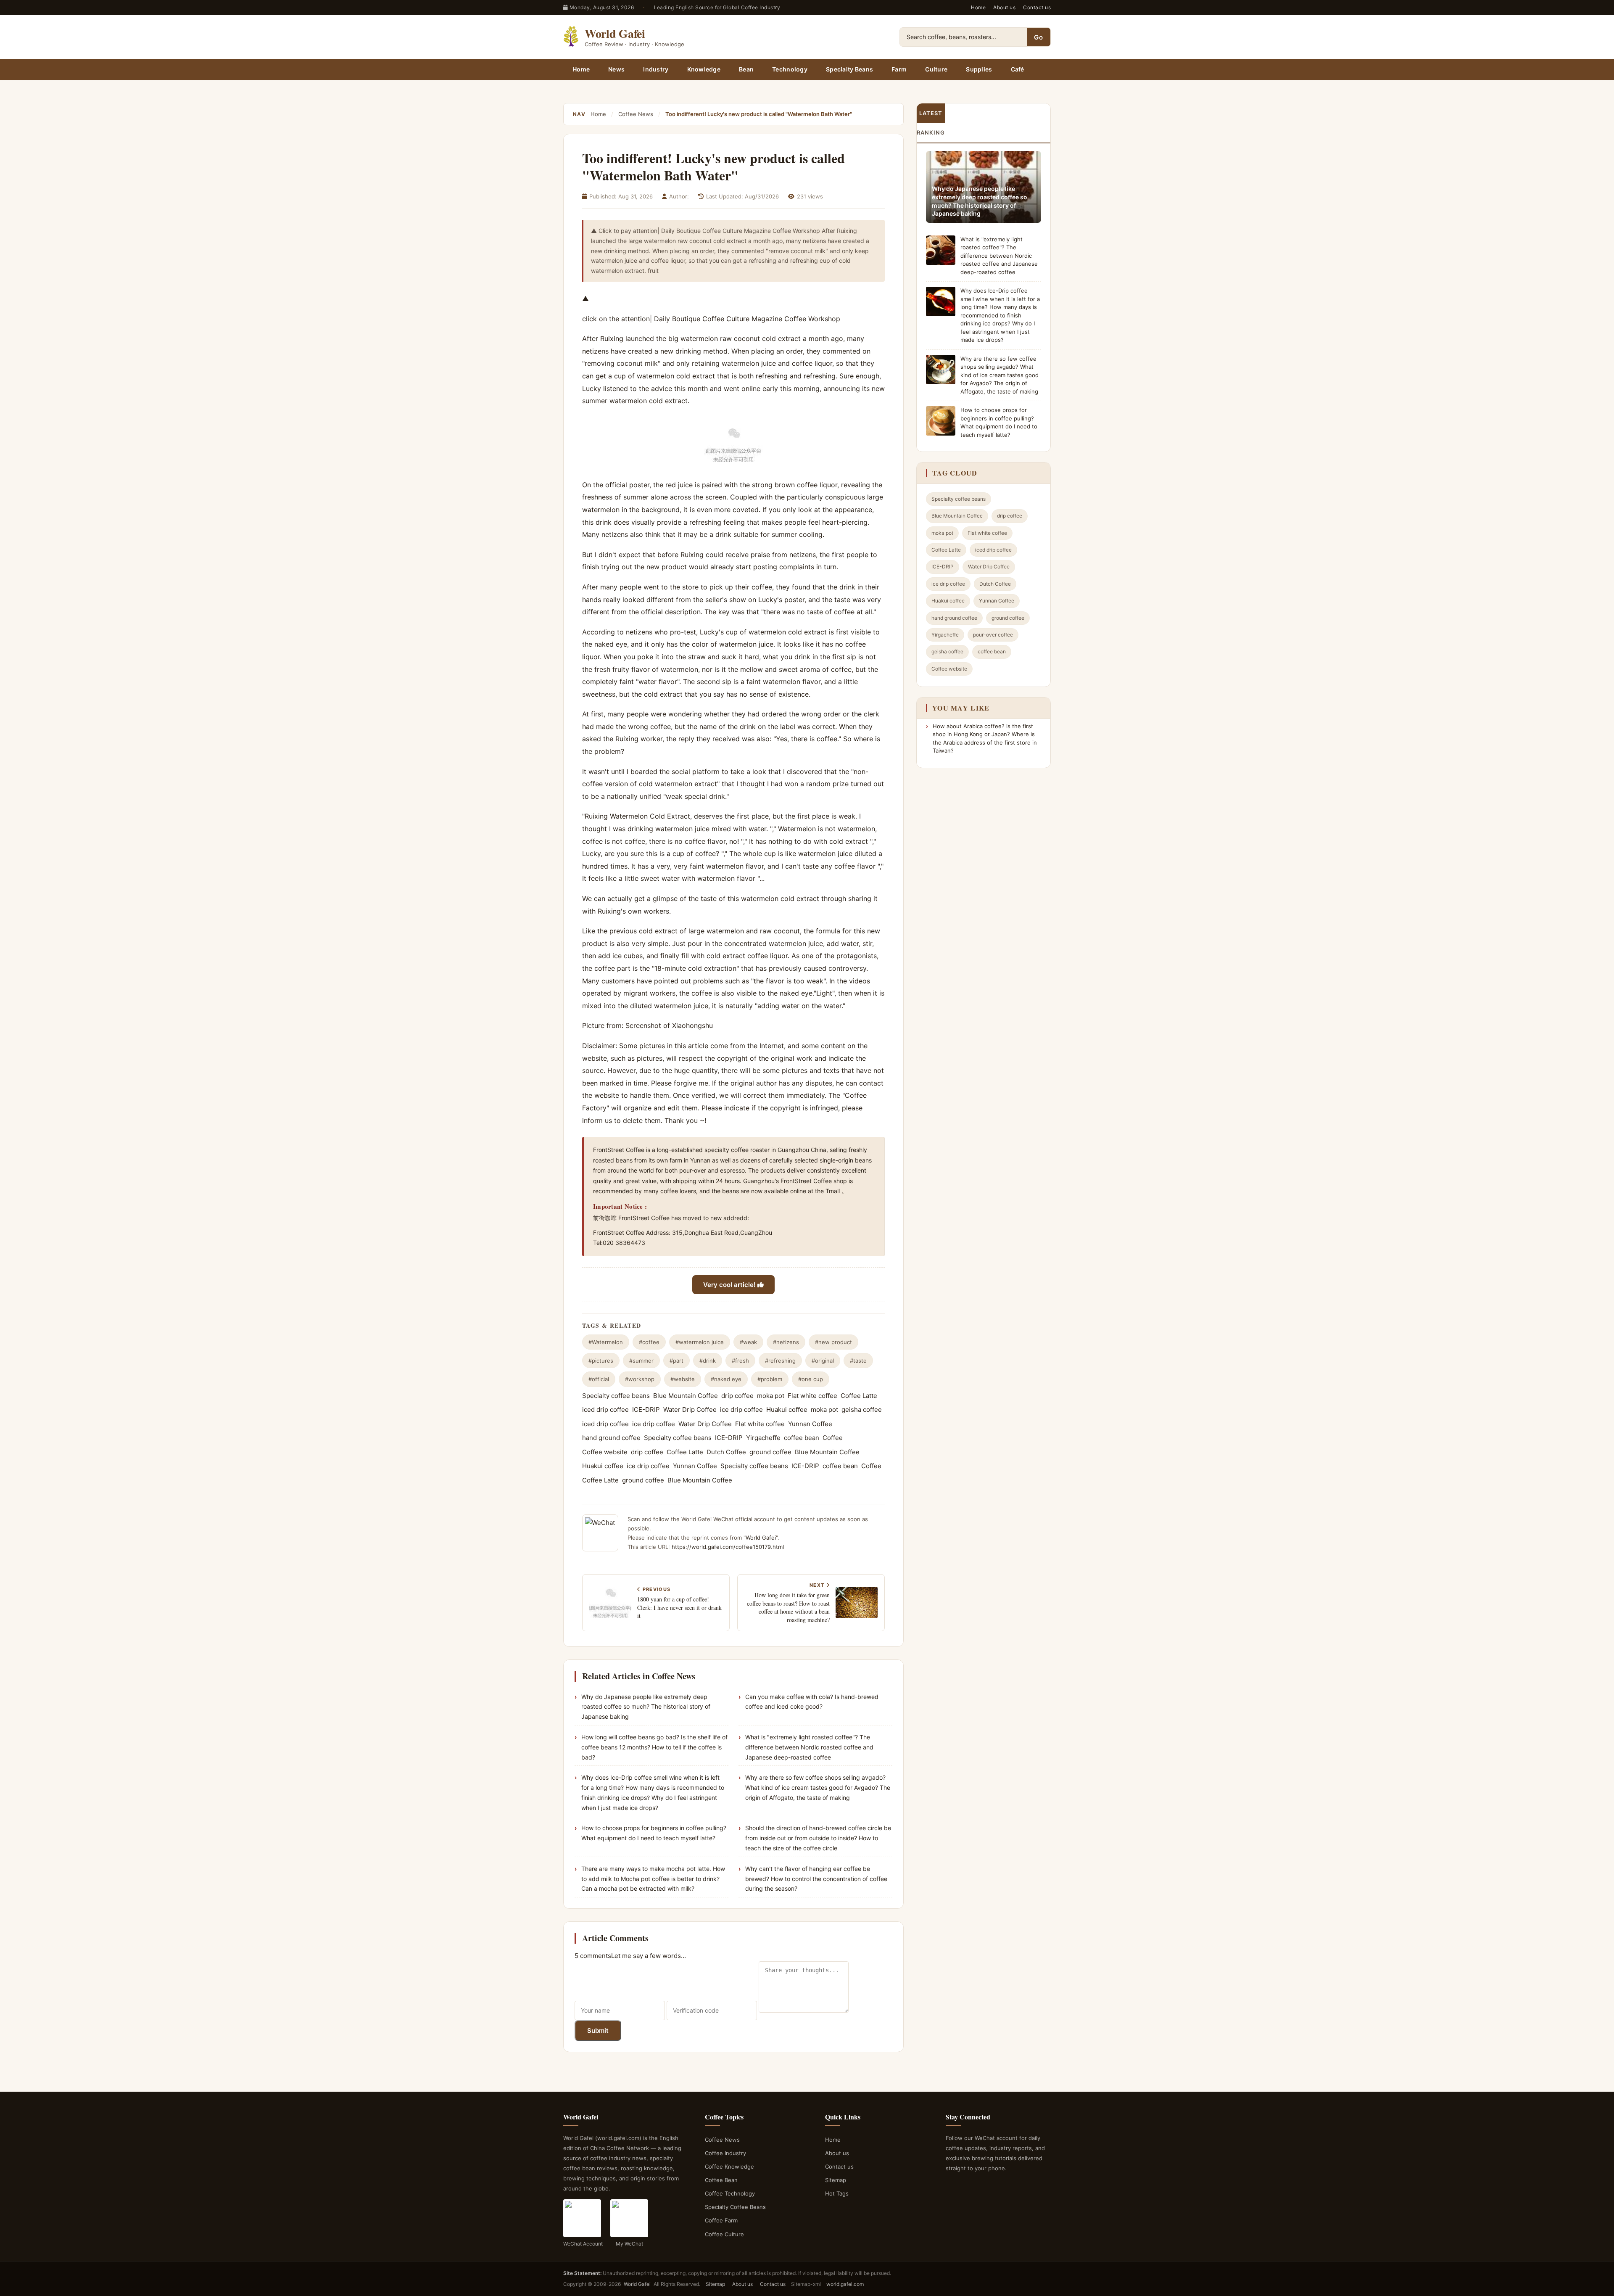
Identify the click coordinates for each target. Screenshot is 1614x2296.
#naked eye (726, 1379)
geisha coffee (862, 1410)
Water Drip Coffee (690, 1410)
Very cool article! (730, 1285)
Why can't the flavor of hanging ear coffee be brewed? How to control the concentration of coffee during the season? (816, 1879)
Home (978, 7)
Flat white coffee (812, 1396)
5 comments (593, 1956)
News (616, 69)
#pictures (601, 1361)
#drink (708, 1361)
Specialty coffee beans (616, 1396)
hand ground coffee (611, 1438)
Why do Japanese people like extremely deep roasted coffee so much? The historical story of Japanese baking (646, 1707)
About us (1004, 7)
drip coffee (737, 1396)
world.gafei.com (845, 2284)
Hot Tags (837, 2193)
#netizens (786, 1342)
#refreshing (780, 1361)
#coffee (649, 1342)
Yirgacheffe (763, 1438)
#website (683, 1379)
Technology (790, 69)
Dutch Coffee (726, 1452)
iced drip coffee (605, 1410)
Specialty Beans (849, 69)
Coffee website (605, 1452)
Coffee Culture (724, 2234)
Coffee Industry (725, 2153)
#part (676, 1361)
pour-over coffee (993, 635)
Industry (656, 69)
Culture (936, 69)
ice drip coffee (741, 1410)
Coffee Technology (730, 2193)
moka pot (771, 1396)
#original (823, 1361)
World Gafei (761, 1538)
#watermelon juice (700, 1342)
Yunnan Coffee (810, 1424)
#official (599, 1379)
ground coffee (770, 1452)
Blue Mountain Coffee (686, 1396)
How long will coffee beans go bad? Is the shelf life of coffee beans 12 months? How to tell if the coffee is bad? (654, 1747)
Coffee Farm (721, 2220)
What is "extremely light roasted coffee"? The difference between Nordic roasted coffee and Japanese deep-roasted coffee (809, 1747)
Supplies (979, 69)
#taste (858, 1361)
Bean (746, 69)
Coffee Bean (721, 2180)
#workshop (640, 1379)
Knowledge (704, 69)
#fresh (740, 1361)
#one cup (811, 1379)
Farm (899, 69)
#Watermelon (606, 1342)
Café (1018, 69)
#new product (833, 1342)
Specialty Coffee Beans (735, 2207)
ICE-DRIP (646, 1410)
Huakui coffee (787, 1410)
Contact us (1037, 7)
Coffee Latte (859, 1396)
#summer (641, 1361)
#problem (770, 1379)
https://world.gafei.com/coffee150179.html (728, 1547)
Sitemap (836, 2180)
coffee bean (802, 1438)
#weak (748, 1342)
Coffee (833, 1438)
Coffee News (636, 114)
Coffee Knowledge (729, 2167)
